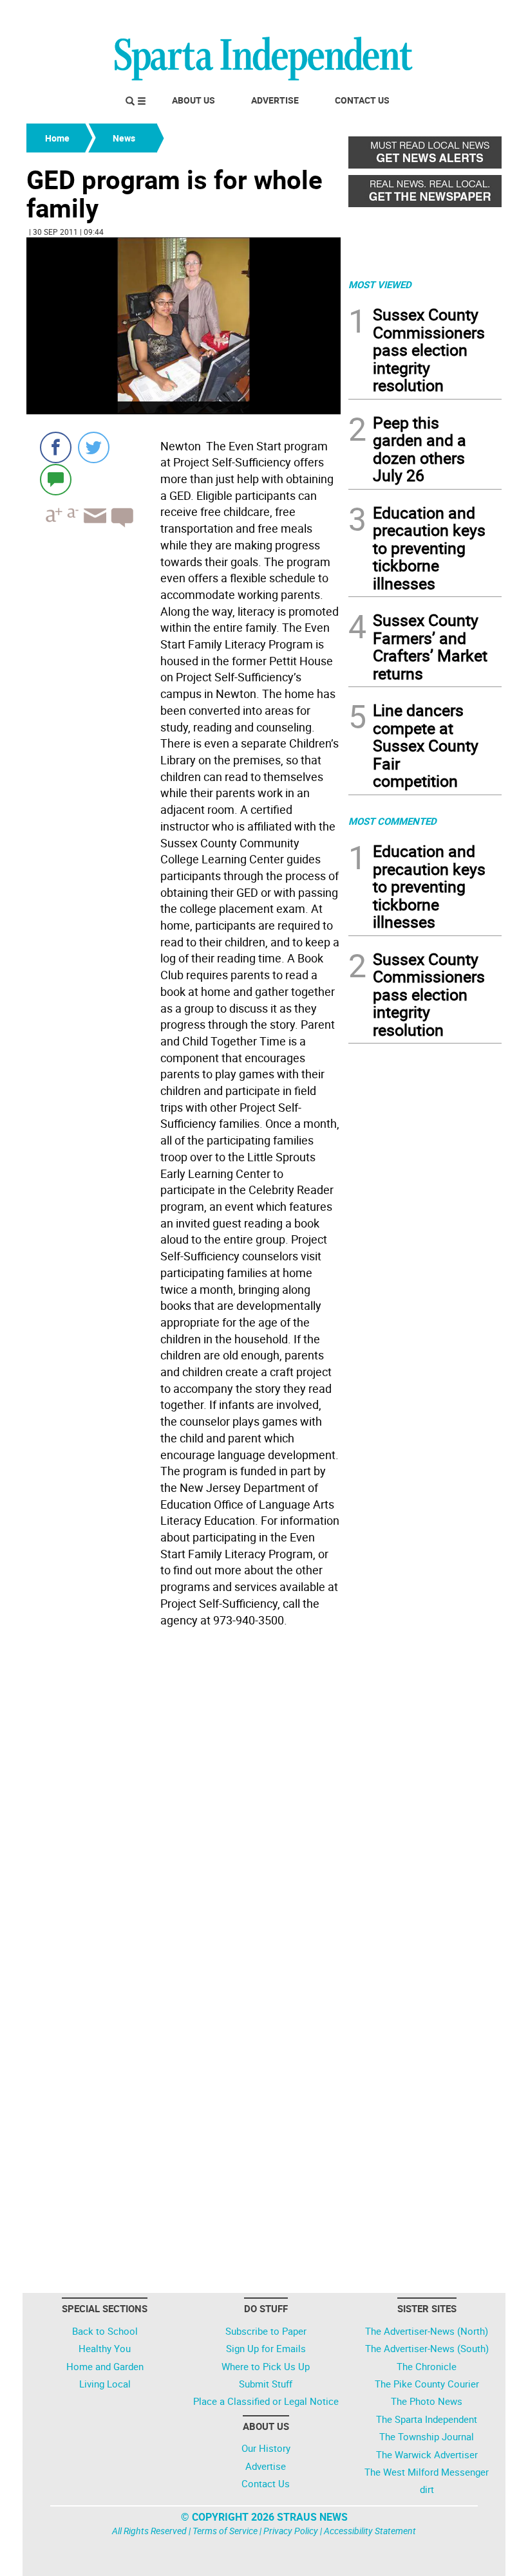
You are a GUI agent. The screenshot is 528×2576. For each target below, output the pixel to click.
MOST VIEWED (380, 284)
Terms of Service (225, 2531)
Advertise (275, 100)
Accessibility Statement (370, 2531)
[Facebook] (56, 447)
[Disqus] (184, 1796)
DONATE (470, 15)
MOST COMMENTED (392, 821)
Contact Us (362, 100)
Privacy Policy (291, 2531)
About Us (193, 100)
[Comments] (56, 479)
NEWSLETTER (398, 15)
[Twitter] (94, 447)
